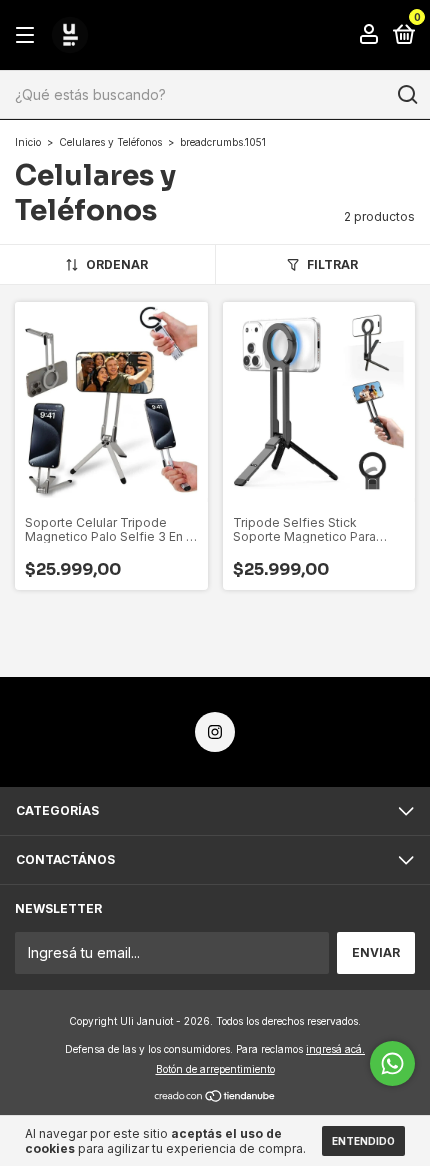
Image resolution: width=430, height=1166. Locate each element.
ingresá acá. (335, 1049)
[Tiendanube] (215, 1096)
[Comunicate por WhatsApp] (392, 1063)
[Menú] (28, 35)
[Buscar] (406, 95)
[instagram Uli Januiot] (215, 732)
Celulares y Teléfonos (110, 142)
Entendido (363, 1141)
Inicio (28, 142)
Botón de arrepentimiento (215, 1069)
